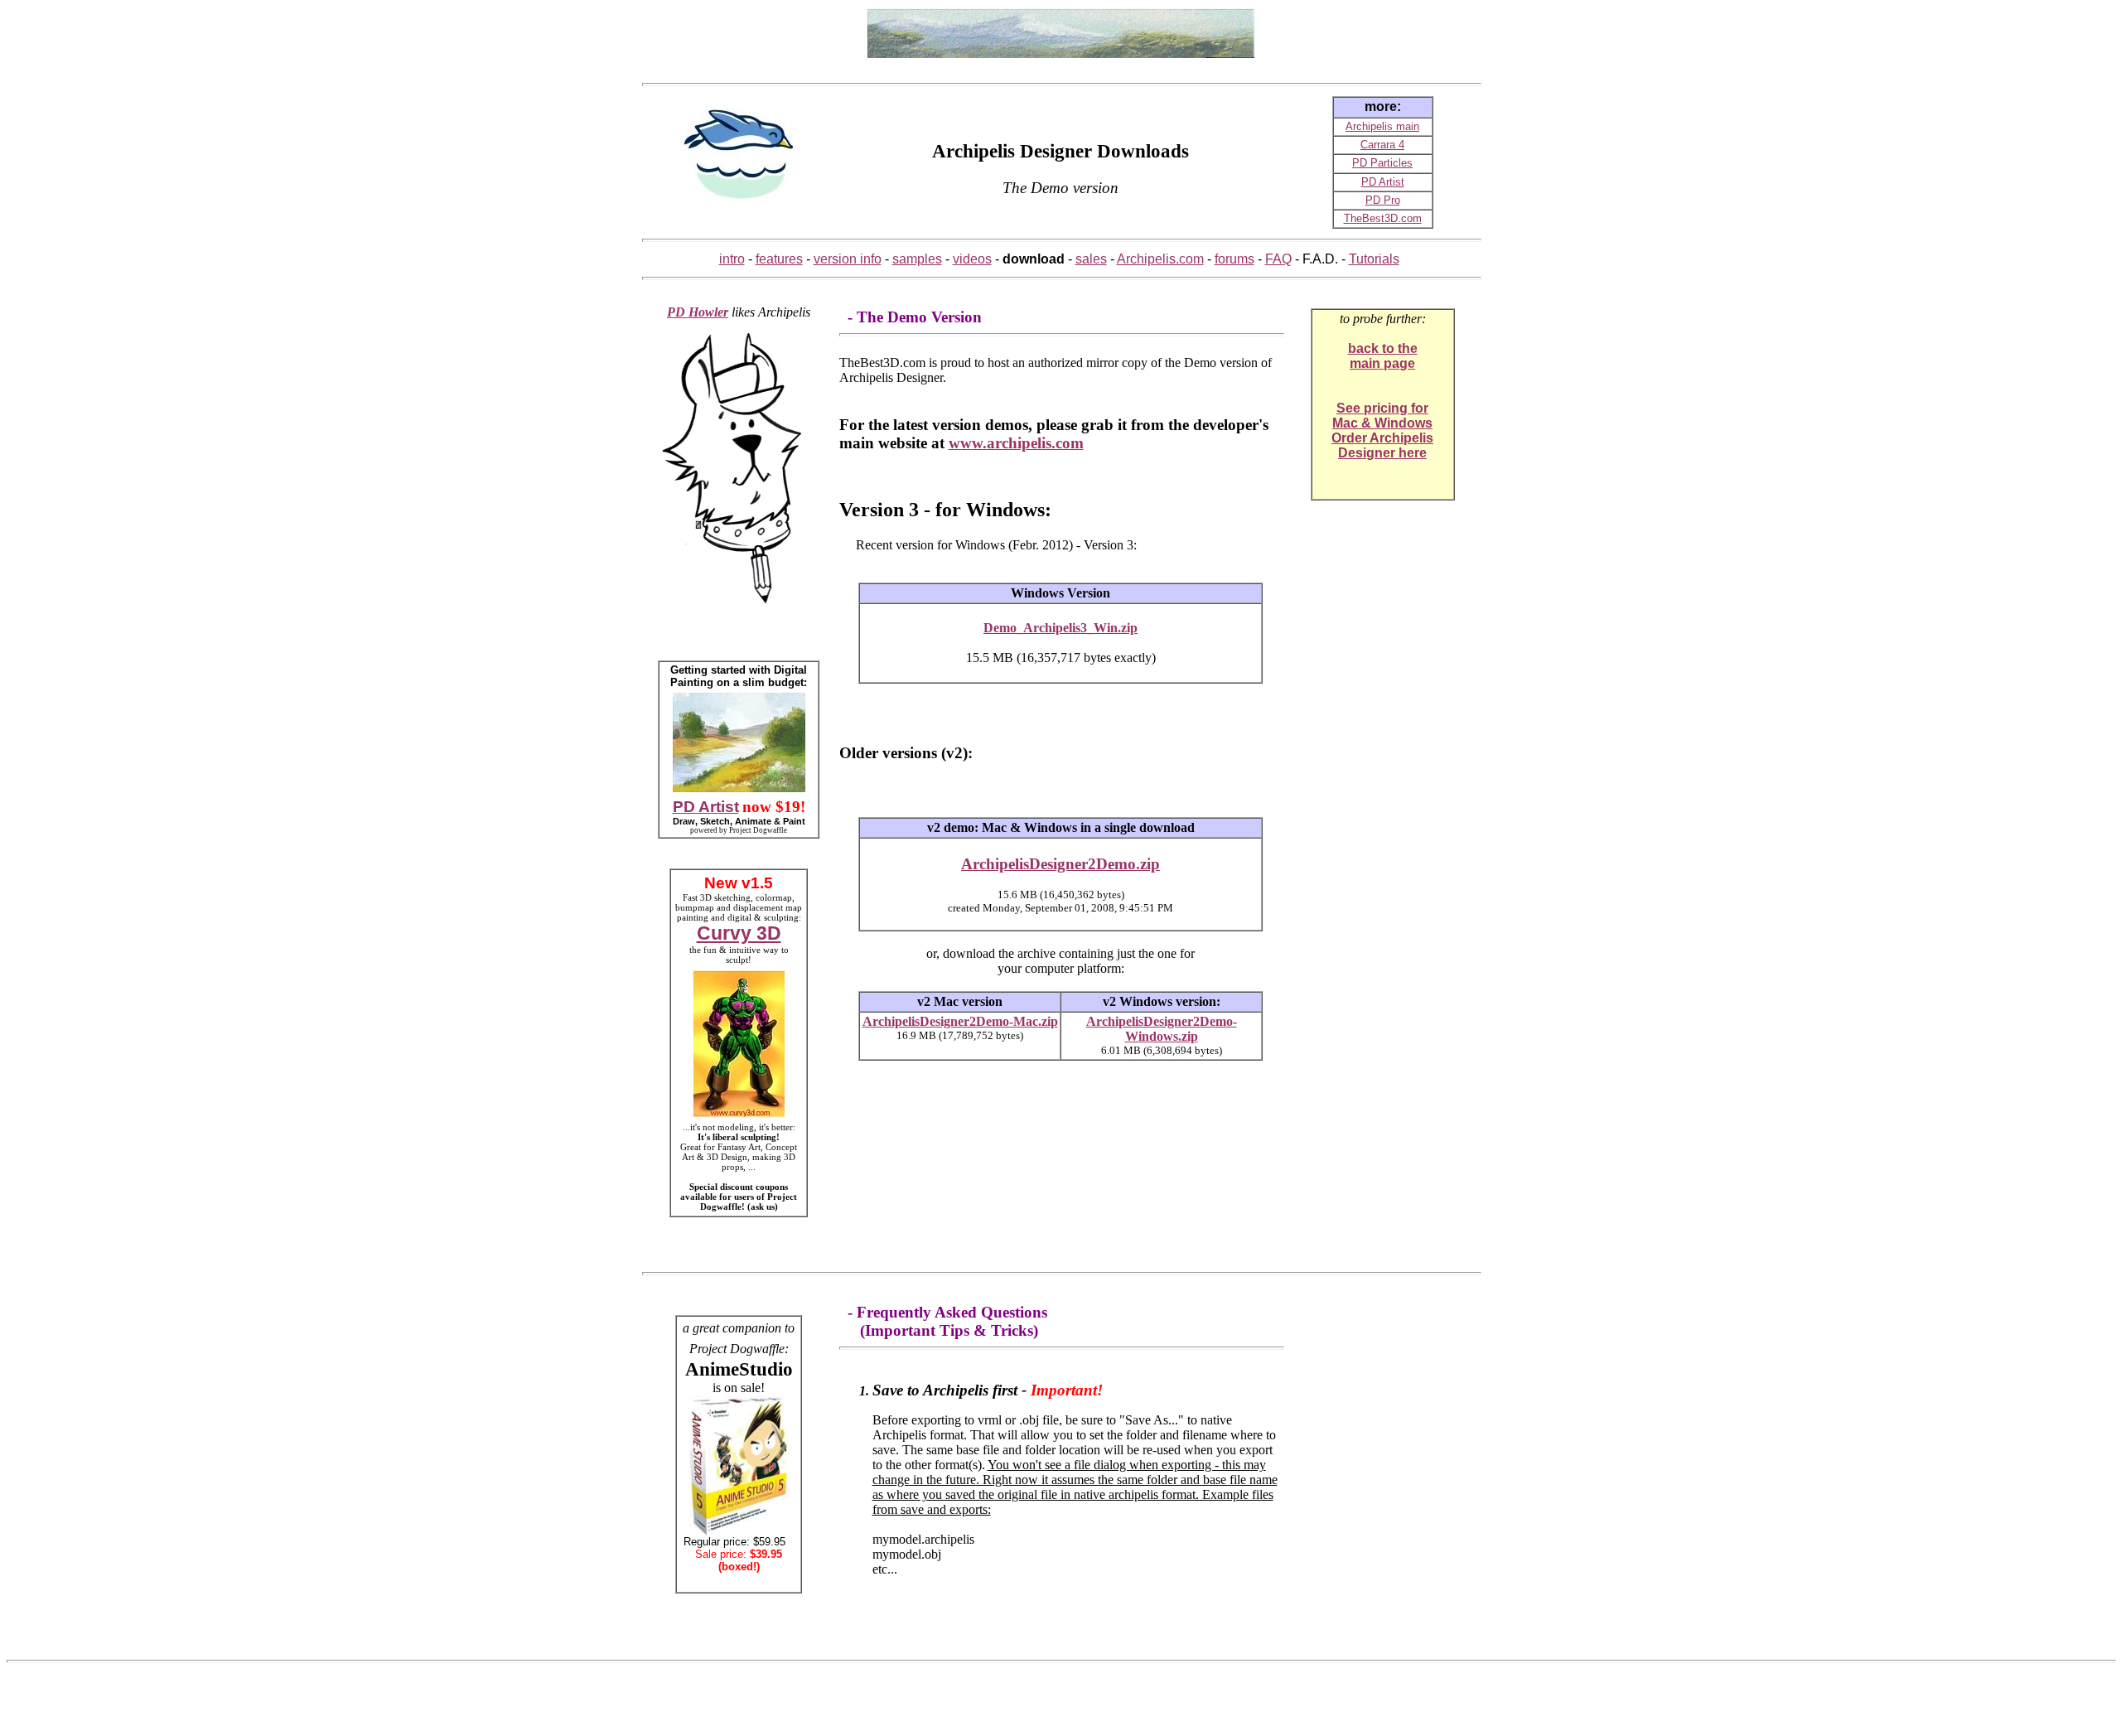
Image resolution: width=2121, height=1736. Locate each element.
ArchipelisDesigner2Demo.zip (1060, 864)
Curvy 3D (739, 933)
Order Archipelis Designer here (1382, 445)
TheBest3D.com (1383, 218)
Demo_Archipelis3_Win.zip (1060, 628)
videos (972, 259)
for (1420, 408)
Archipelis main (1382, 126)
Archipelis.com (1160, 259)
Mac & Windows (1382, 423)
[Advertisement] (739, 33)
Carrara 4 (1382, 145)
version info (848, 259)
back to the (1383, 348)
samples (917, 259)
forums (1234, 259)
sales (1091, 259)
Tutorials (1374, 259)
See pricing (1374, 408)
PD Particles (1382, 163)
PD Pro (1383, 200)
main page (1382, 363)
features (779, 259)
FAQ (1278, 259)
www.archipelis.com (1016, 443)
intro (732, 259)
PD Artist (1383, 182)
